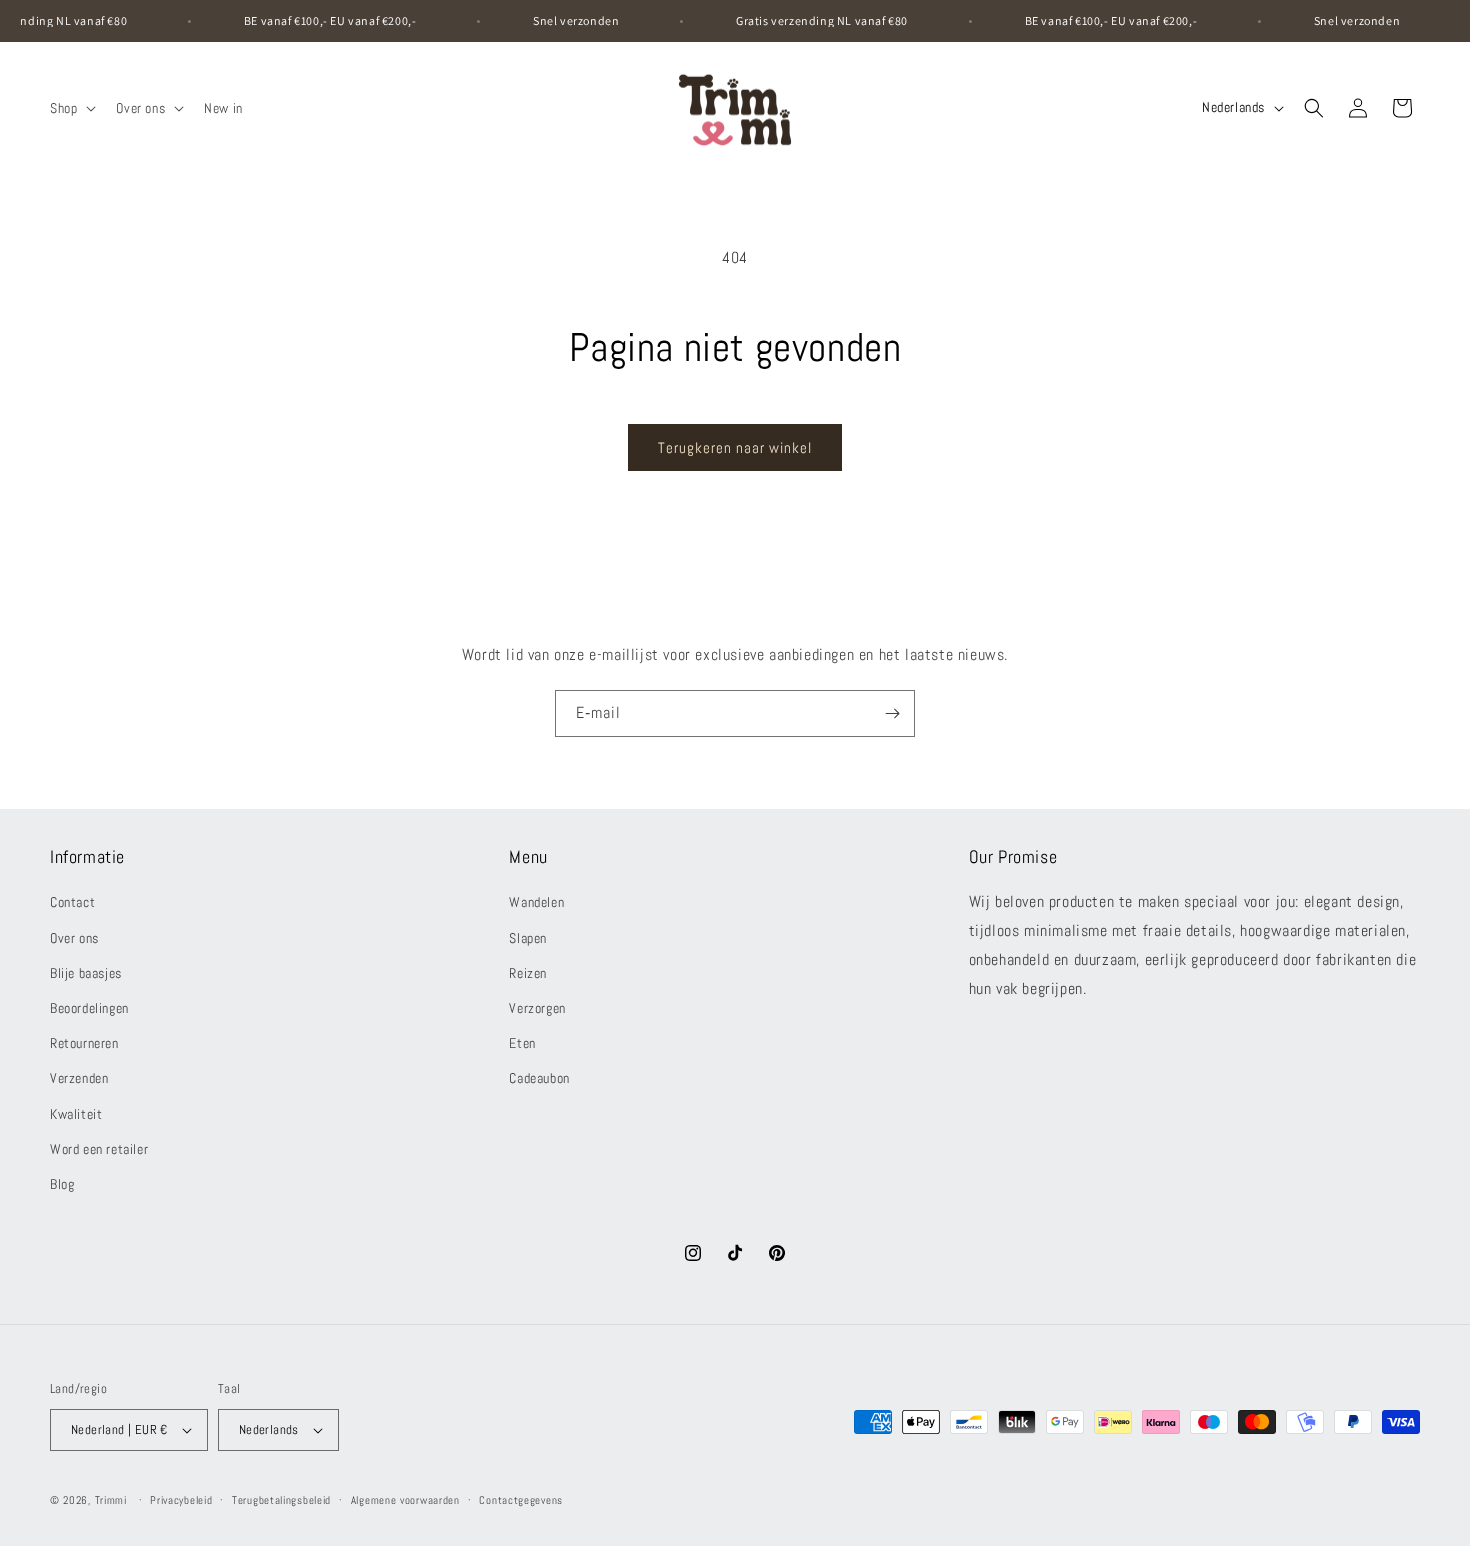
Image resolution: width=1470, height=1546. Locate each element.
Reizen (528, 973)
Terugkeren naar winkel (735, 447)
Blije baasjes (86, 973)
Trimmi (111, 1500)
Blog (62, 1184)
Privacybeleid (181, 1500)
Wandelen (536, 902)
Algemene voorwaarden (405, 1500)
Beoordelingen (89, 1008)
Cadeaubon (539, 1078)
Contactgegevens (521, 1500)
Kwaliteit (76, 1114)
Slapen (528, 938)
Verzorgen (537, 1008)
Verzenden (79, 1078)
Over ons (74, 938)
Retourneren (84, 1043)
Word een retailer (99, 1149)
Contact (72, 902)
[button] (71, 108)
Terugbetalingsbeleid (281, 1500)
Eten (522, 1043)
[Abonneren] (892, 713)
